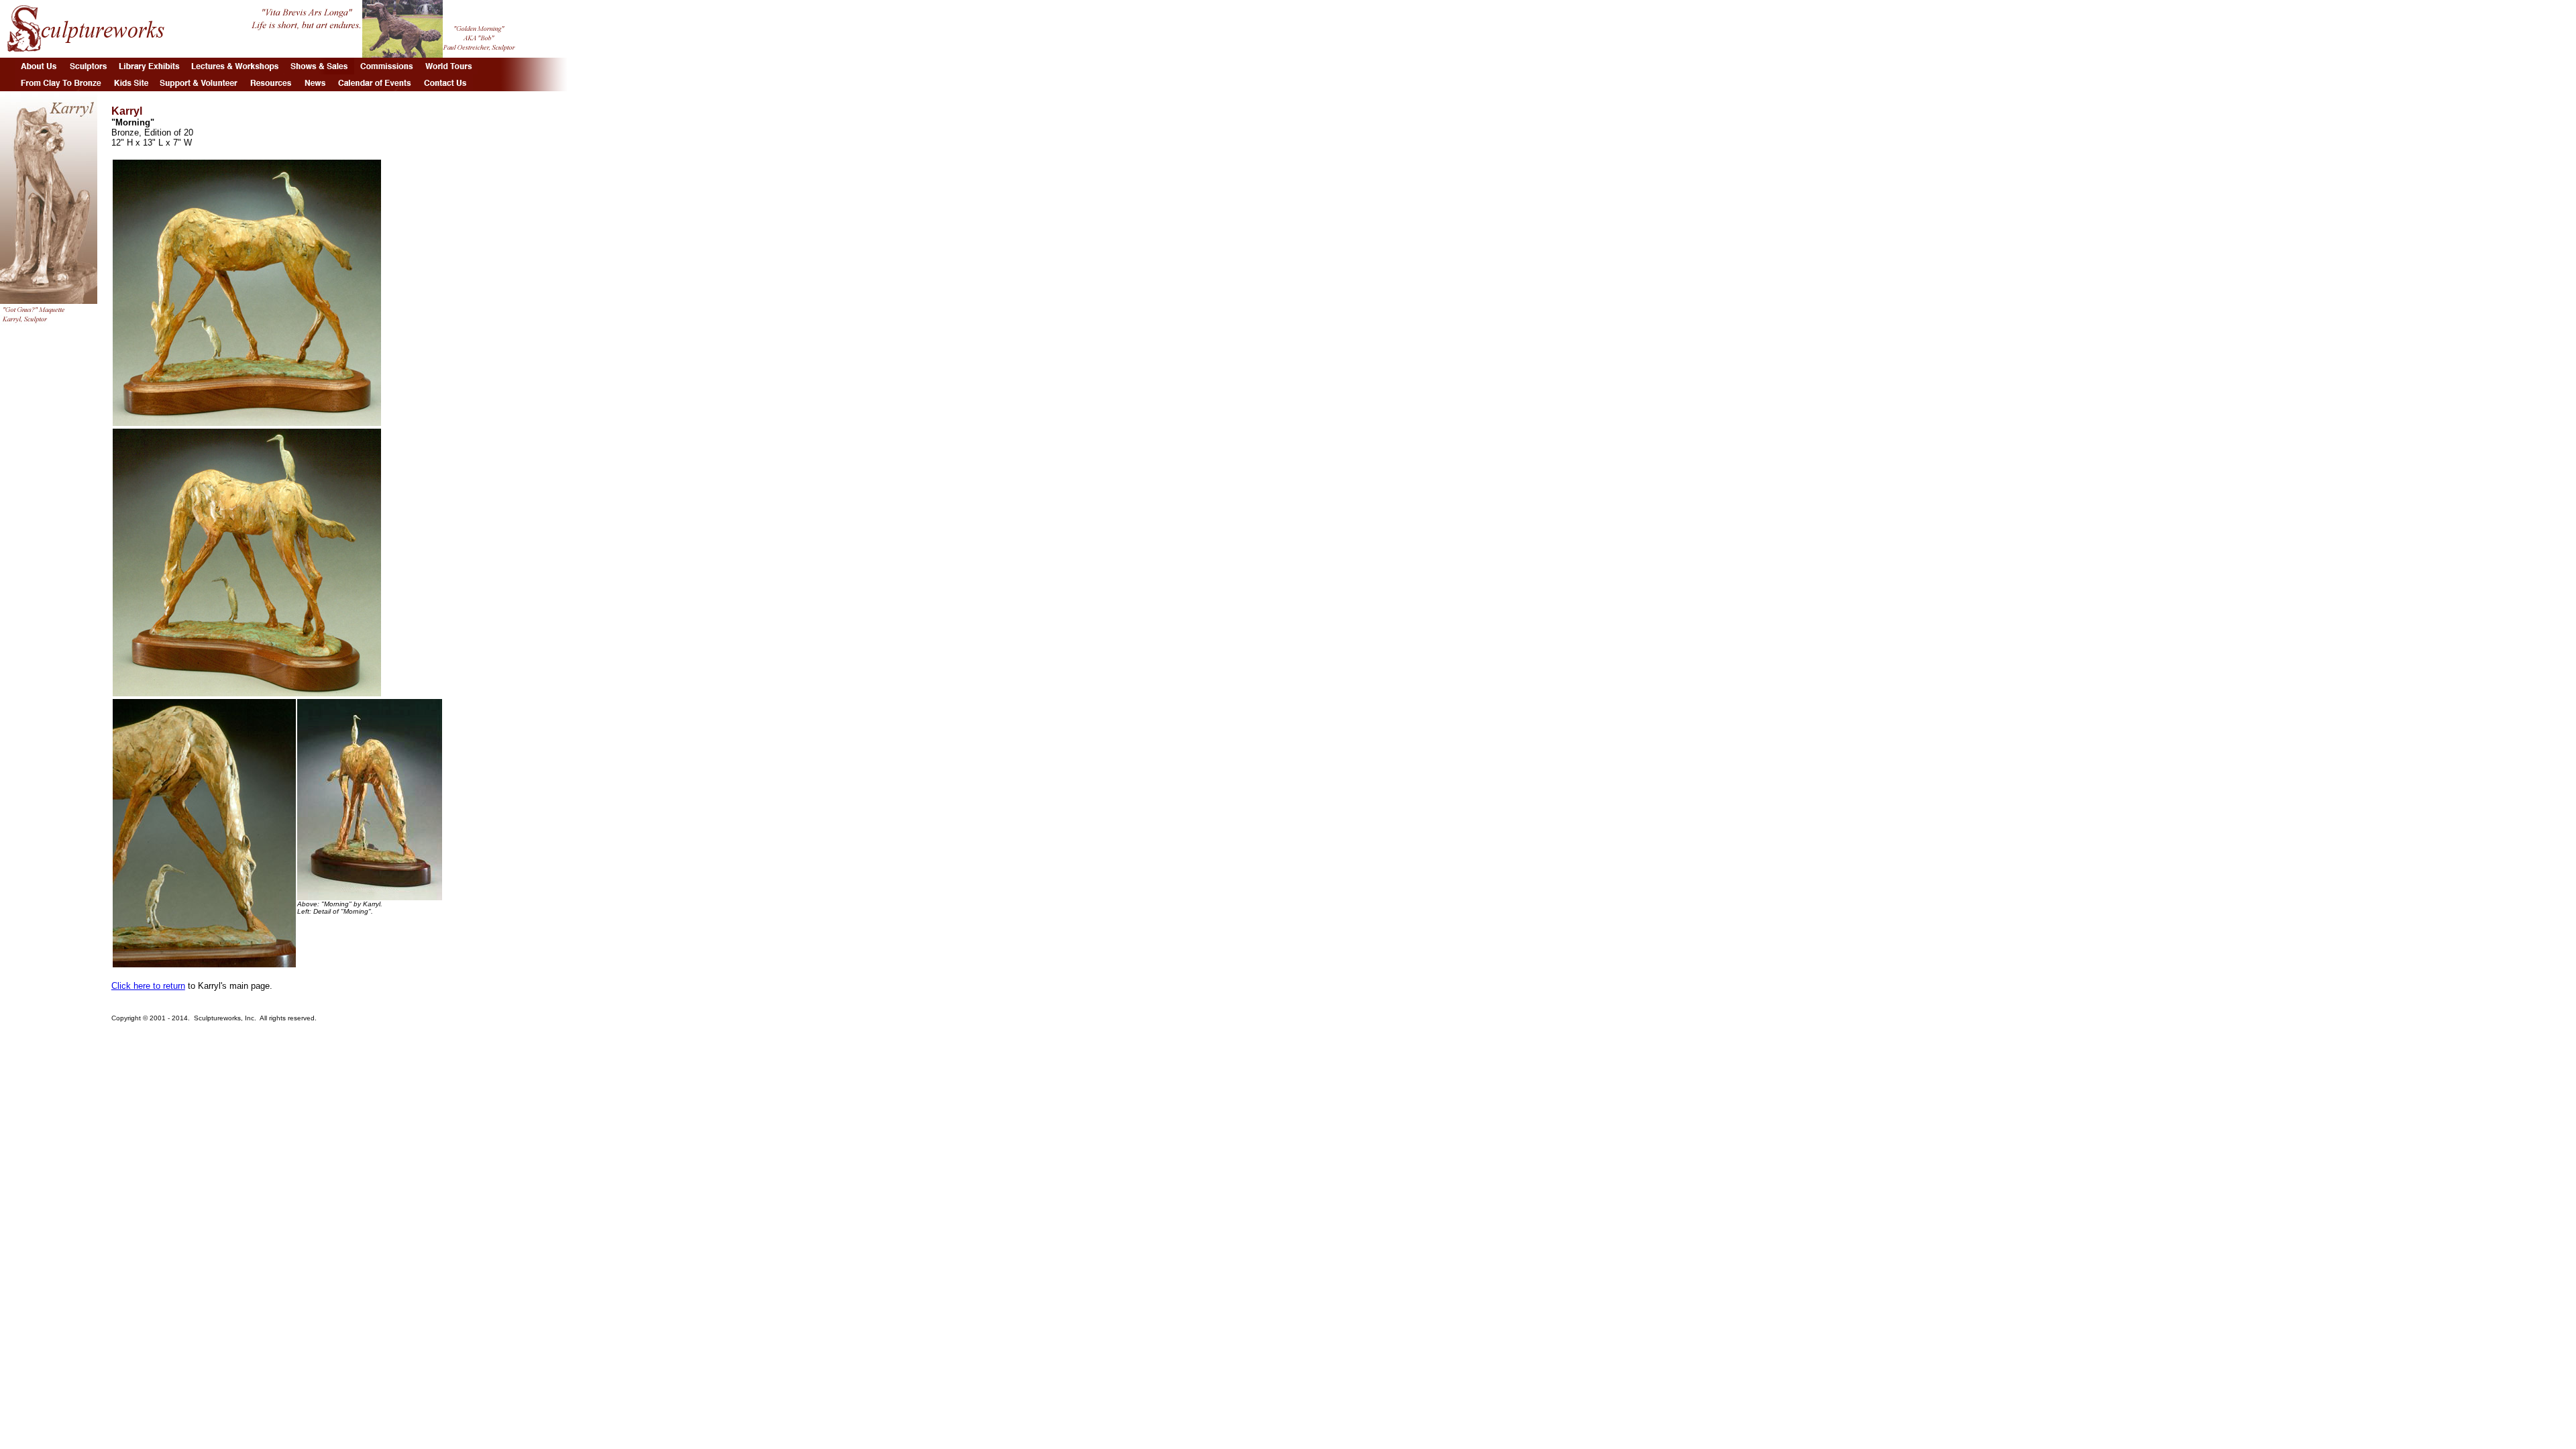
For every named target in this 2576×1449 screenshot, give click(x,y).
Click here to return (148, 986)
